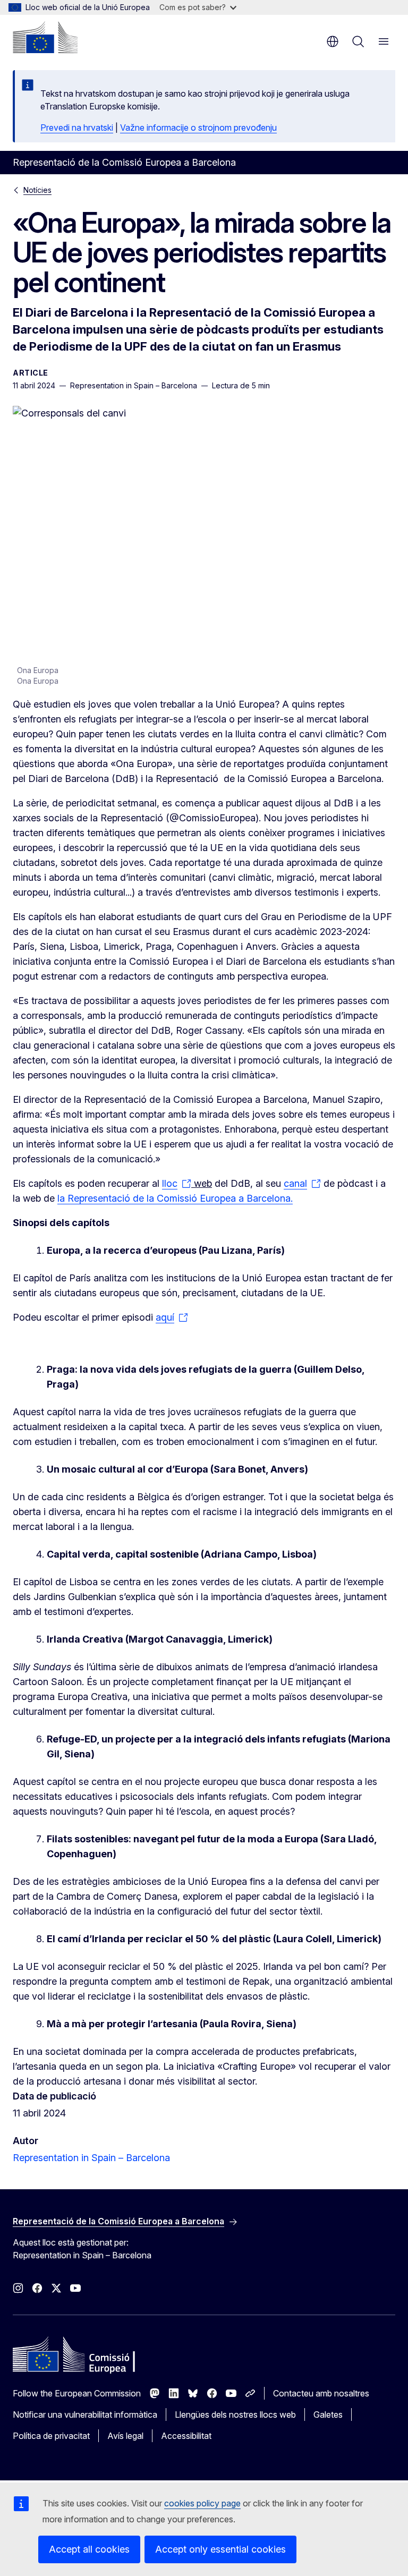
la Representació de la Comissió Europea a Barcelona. (175, 1198)
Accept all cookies (89, 2549)
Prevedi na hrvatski (77, 127)
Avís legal (125, 2436)
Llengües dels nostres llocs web (235, 2415)
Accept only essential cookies (220, 2549)
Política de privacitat (51, 2436)
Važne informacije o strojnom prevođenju (198, 127)
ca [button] (333, 41)
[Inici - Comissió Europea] (45, 37)
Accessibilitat (186, 2436)
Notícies (37, 190)
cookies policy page (202, 2503)
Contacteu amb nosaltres (321, 2393)
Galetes (328, 2415)
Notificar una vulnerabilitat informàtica (85, 2415)
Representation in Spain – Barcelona (91, 2158)
